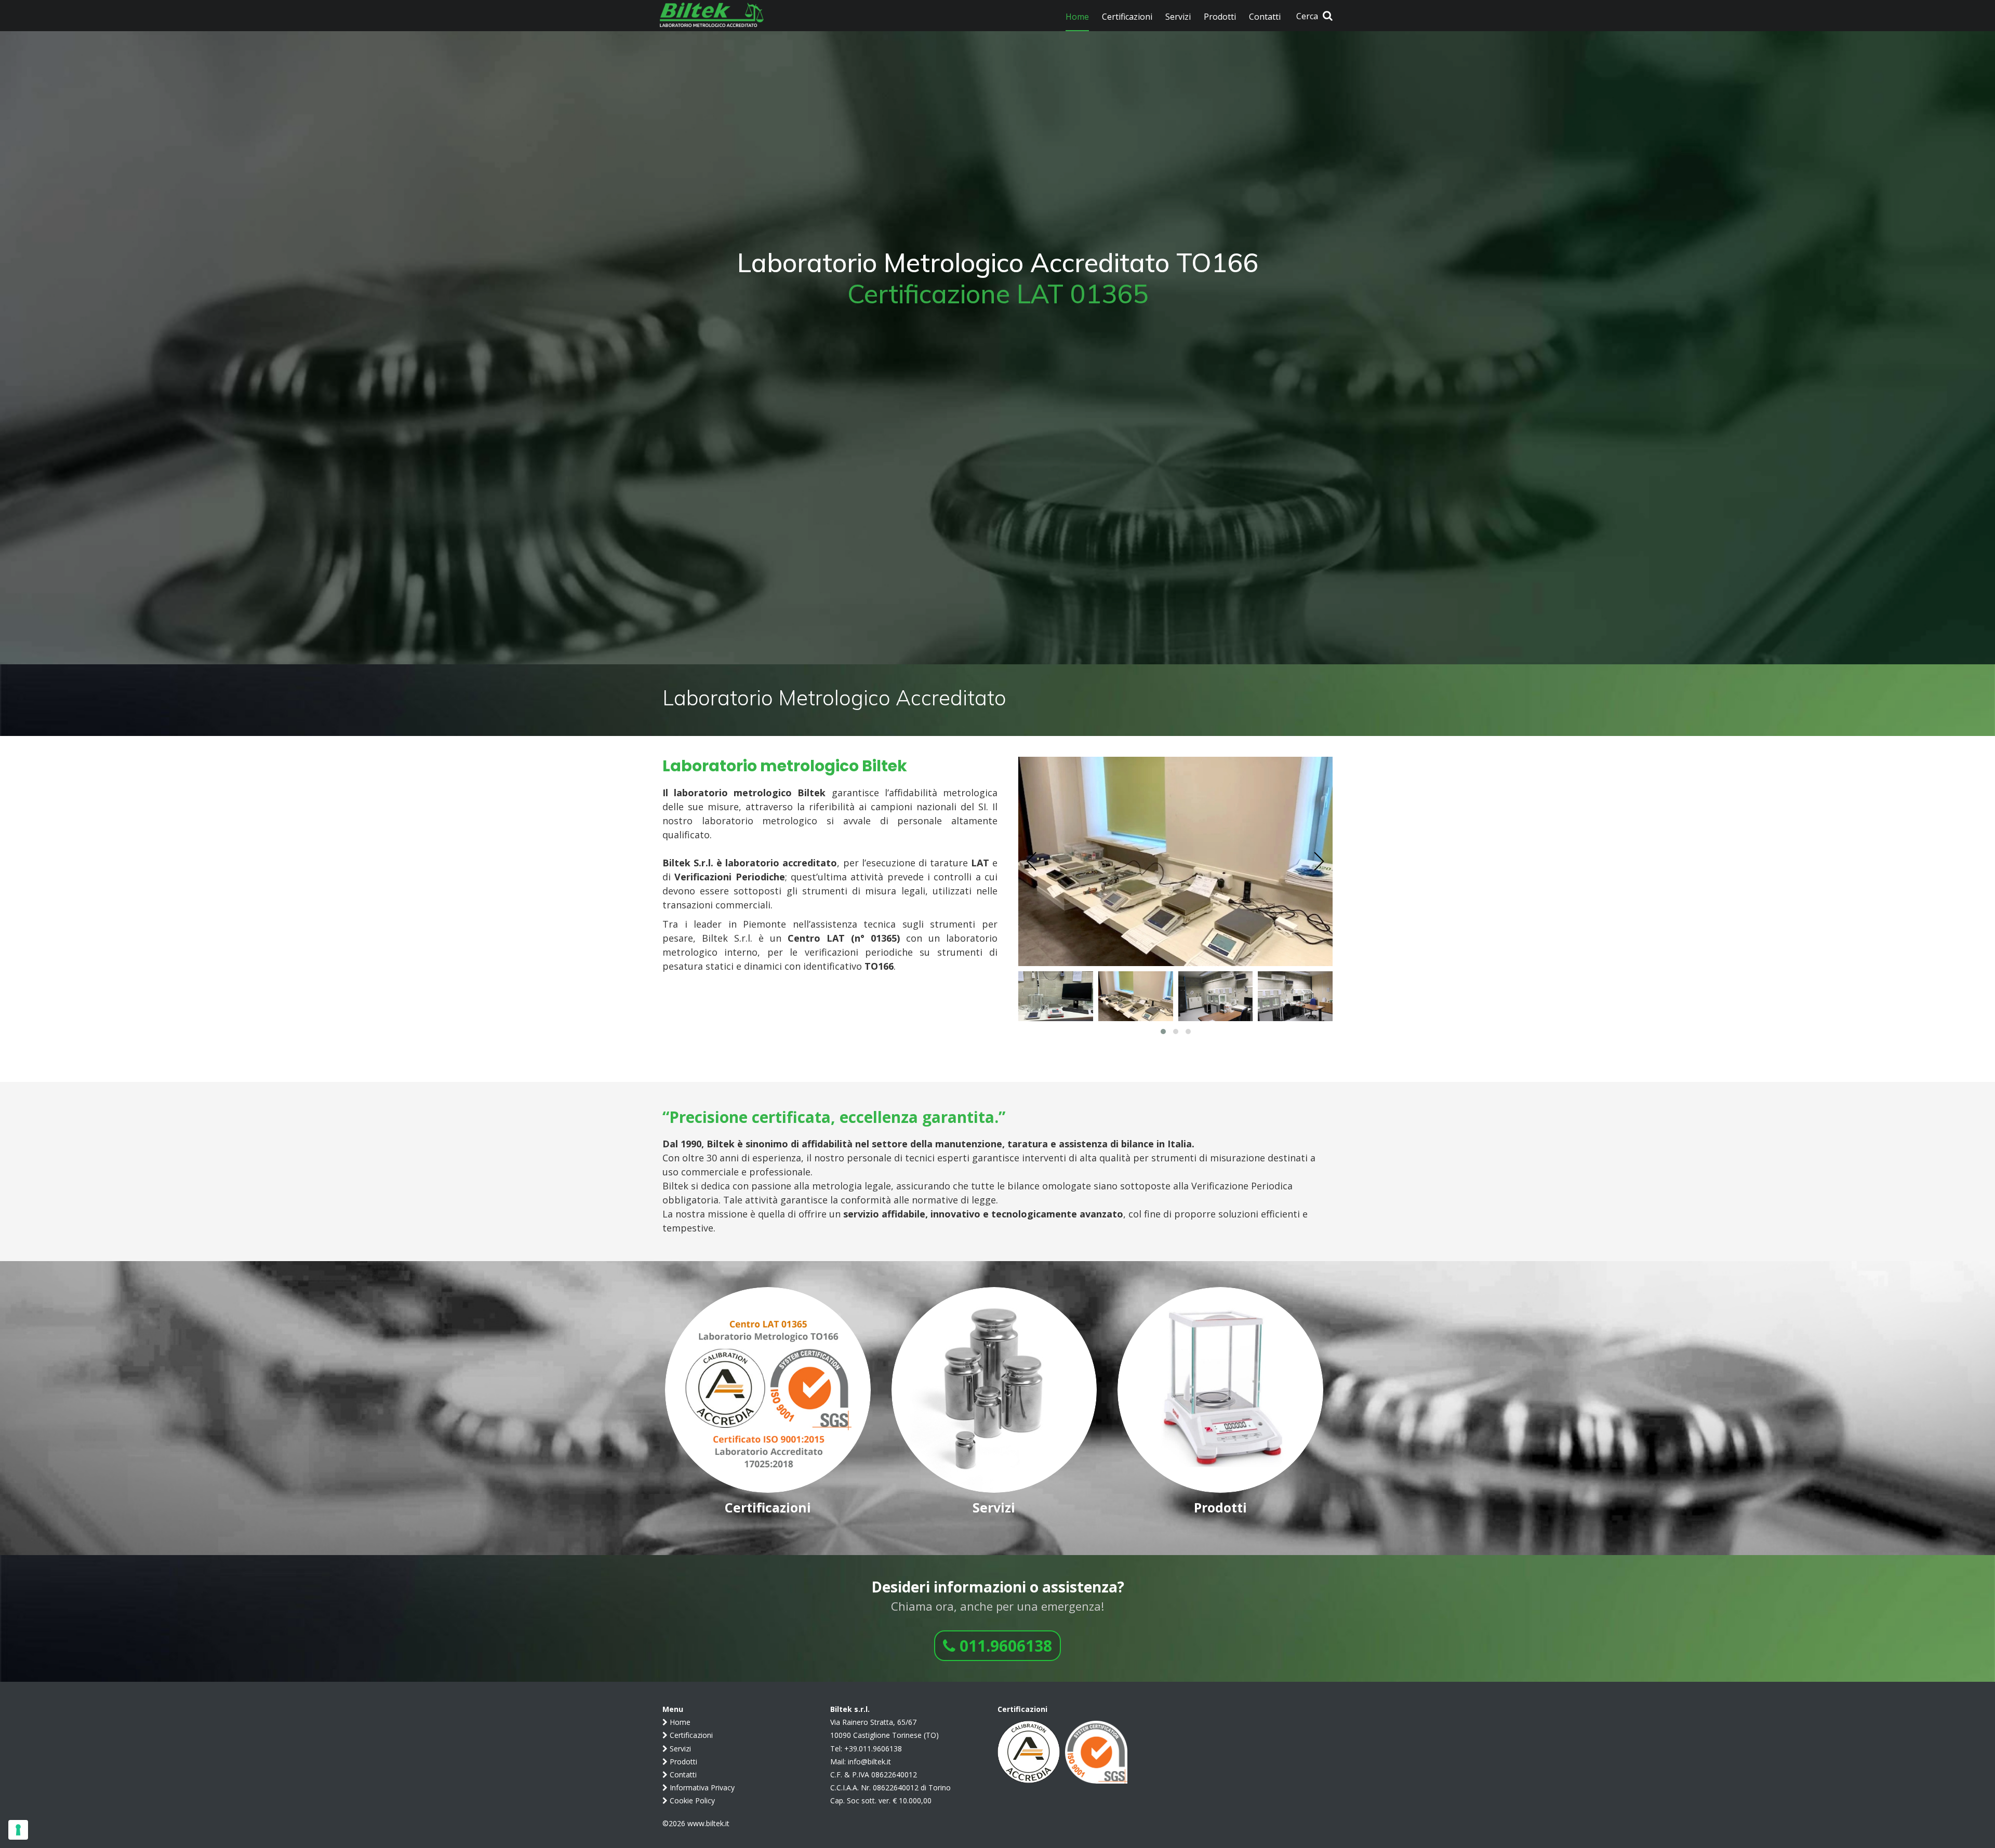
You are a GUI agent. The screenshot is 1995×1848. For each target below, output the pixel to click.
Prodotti (682, 1762)
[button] (1163, 1032)
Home (679, 1722)
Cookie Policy (691, 1800)
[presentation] (1032, 862)
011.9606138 (1004, 1646)
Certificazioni (690, 1735)
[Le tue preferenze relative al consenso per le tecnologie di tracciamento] (18, 1830)
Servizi (679, 1749)
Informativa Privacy (701, 1787)
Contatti (682, 1775)
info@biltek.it (869, 1762)
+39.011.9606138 (873, 1749)
